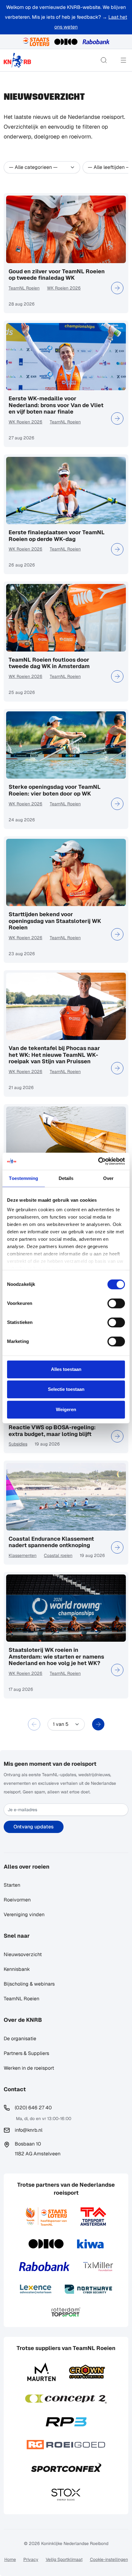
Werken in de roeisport (29, 2068)
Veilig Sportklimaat (64, 2559)
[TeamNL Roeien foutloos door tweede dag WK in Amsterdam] (117, 676)
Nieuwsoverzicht (23, 1954)
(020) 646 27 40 (33, 2108)
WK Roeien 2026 (64, 288)
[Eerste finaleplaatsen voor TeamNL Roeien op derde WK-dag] (117, 549)
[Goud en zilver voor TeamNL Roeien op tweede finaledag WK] (117, 288)
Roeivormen (17, 1900)
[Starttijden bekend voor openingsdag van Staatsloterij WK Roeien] (117, 934)
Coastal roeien (58, 1555)
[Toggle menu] (123, 60)
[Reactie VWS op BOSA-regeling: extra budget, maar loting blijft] (117, 1436)
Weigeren (66, 1409)
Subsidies (18, 1444)
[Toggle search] (104, 60)
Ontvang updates (34, 1827)
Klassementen (23, 1555)
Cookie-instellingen (109, 2559)
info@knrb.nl (29, 2130)
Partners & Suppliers (26, 2053)
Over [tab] (108, 1178)
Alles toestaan (66, 1369)
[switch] (116, 1303)
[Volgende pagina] (98, 1724)
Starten (12, 1885)
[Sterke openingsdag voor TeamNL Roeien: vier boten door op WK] (117, 804)
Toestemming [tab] (23, 1178)
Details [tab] (66, 1178)
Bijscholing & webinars (29, 1984)
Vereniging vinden (24, 1914)
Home (10, 2559)
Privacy (31, 2559)
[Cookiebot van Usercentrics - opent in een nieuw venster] (98, 1161)
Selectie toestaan (66, 1389)
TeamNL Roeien (24, 288)
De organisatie (20, 2039)
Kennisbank (17, 1969)
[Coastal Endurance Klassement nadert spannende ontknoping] (117, 1547)
